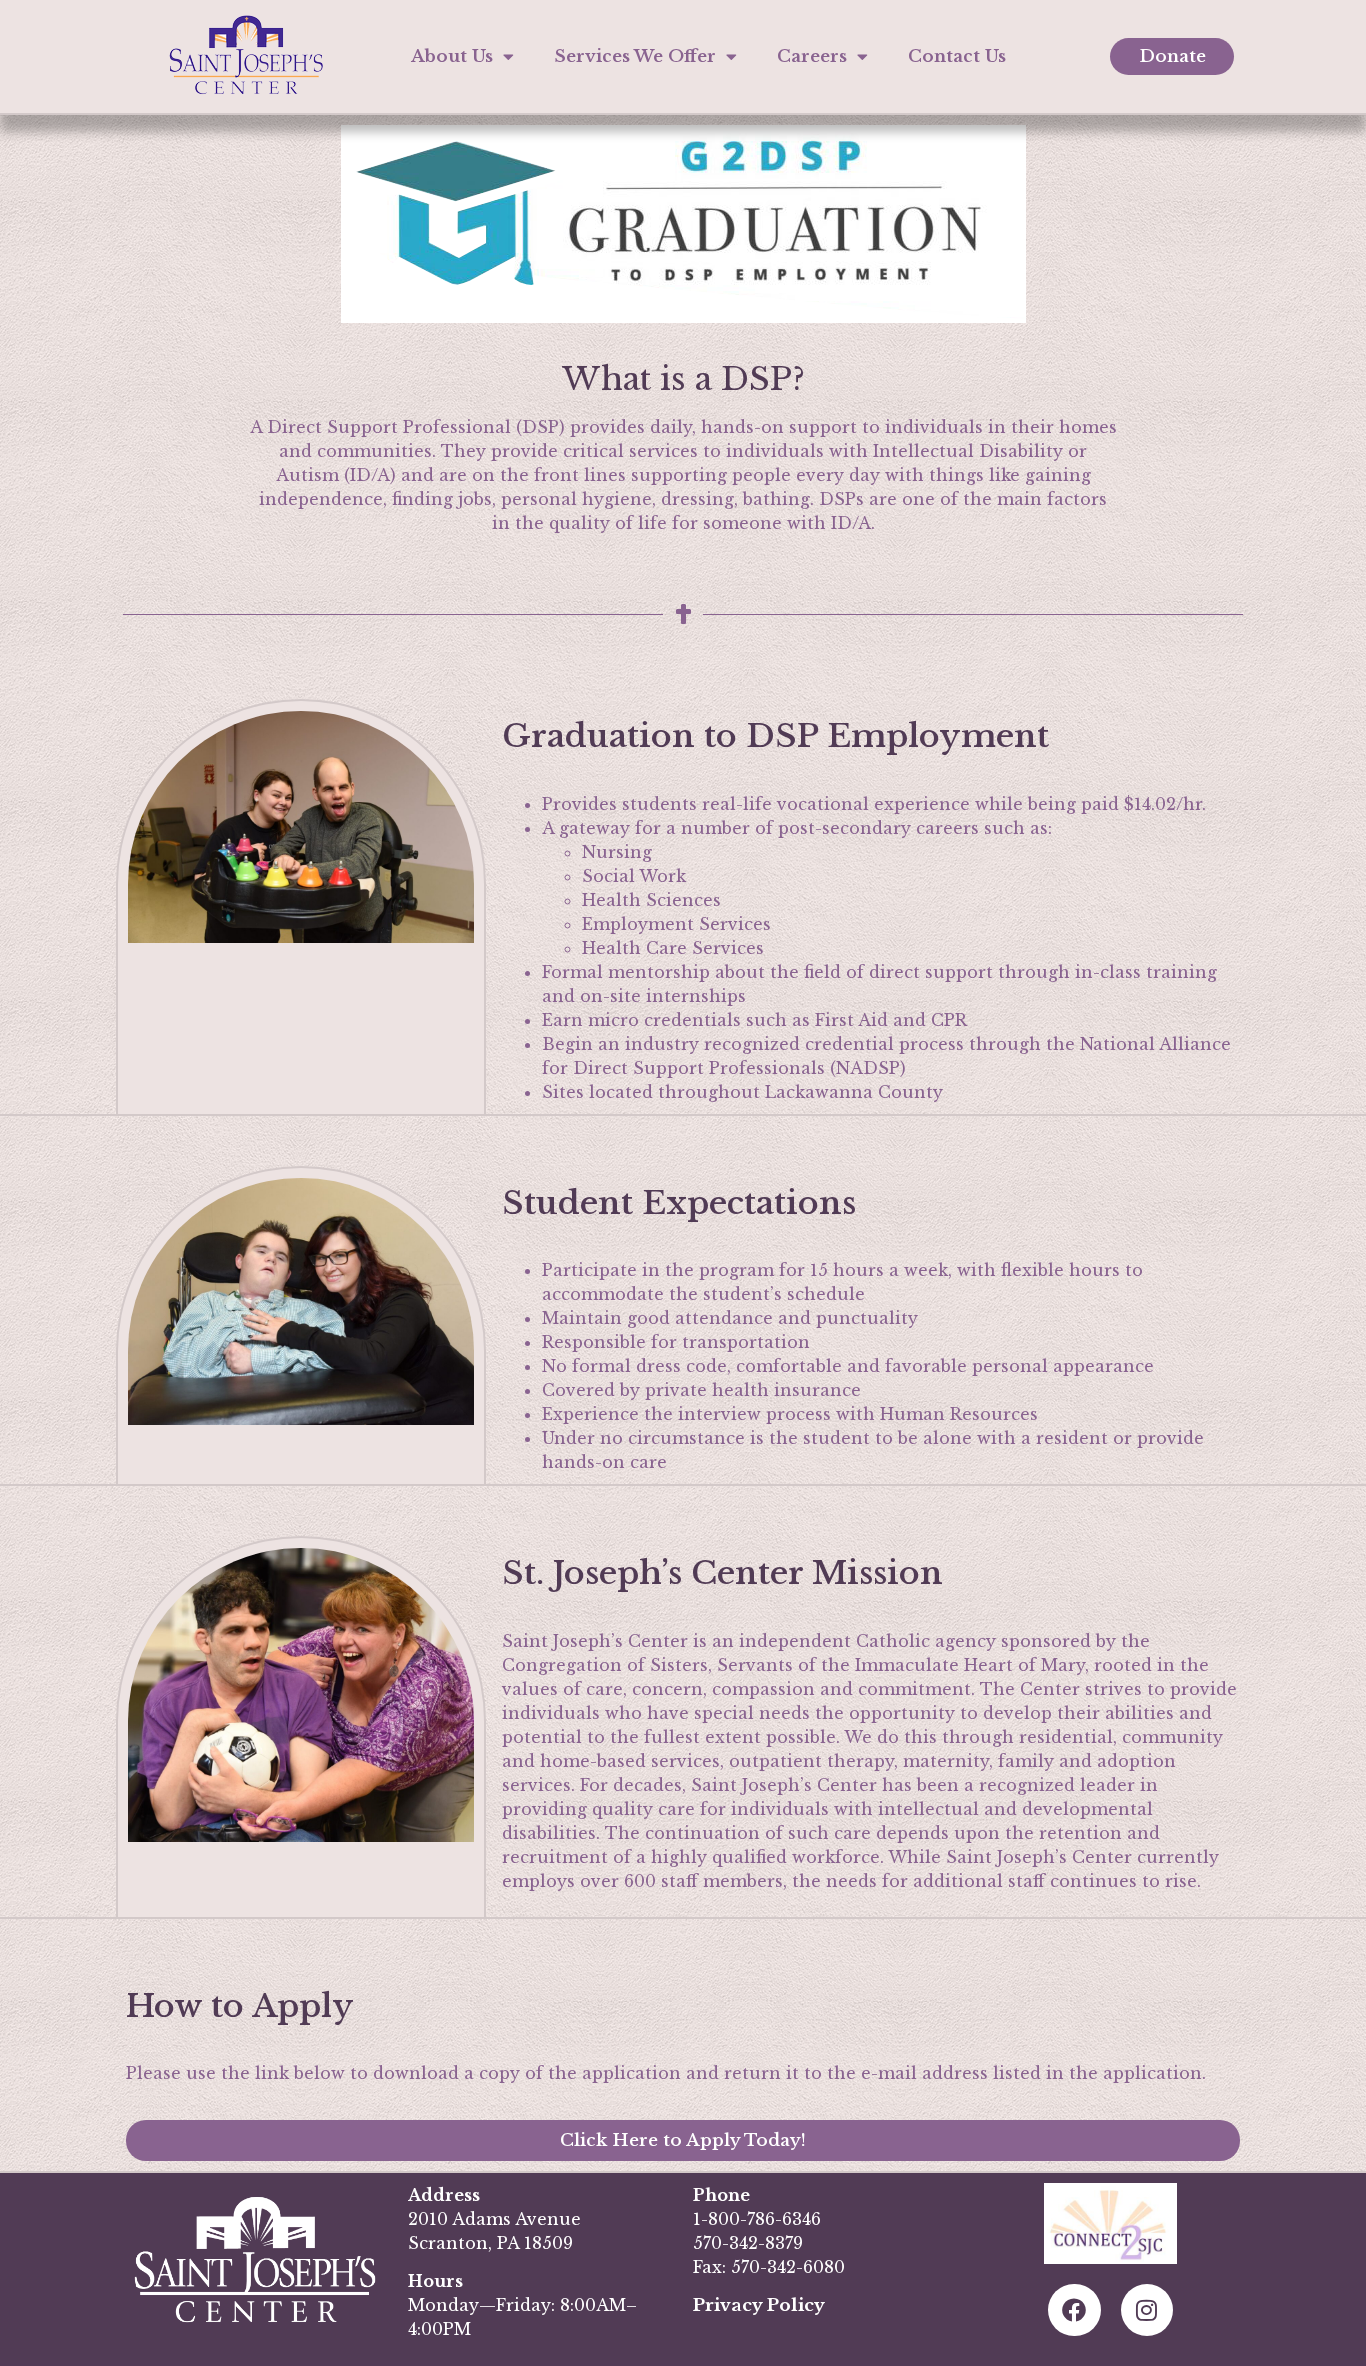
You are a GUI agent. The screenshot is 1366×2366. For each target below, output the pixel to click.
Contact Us (957, 56)
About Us (452, 56)
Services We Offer (635, 56)
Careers (812, 56)
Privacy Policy (759, 2305)
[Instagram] (1147, 2310)
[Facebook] (1074, 2310)
